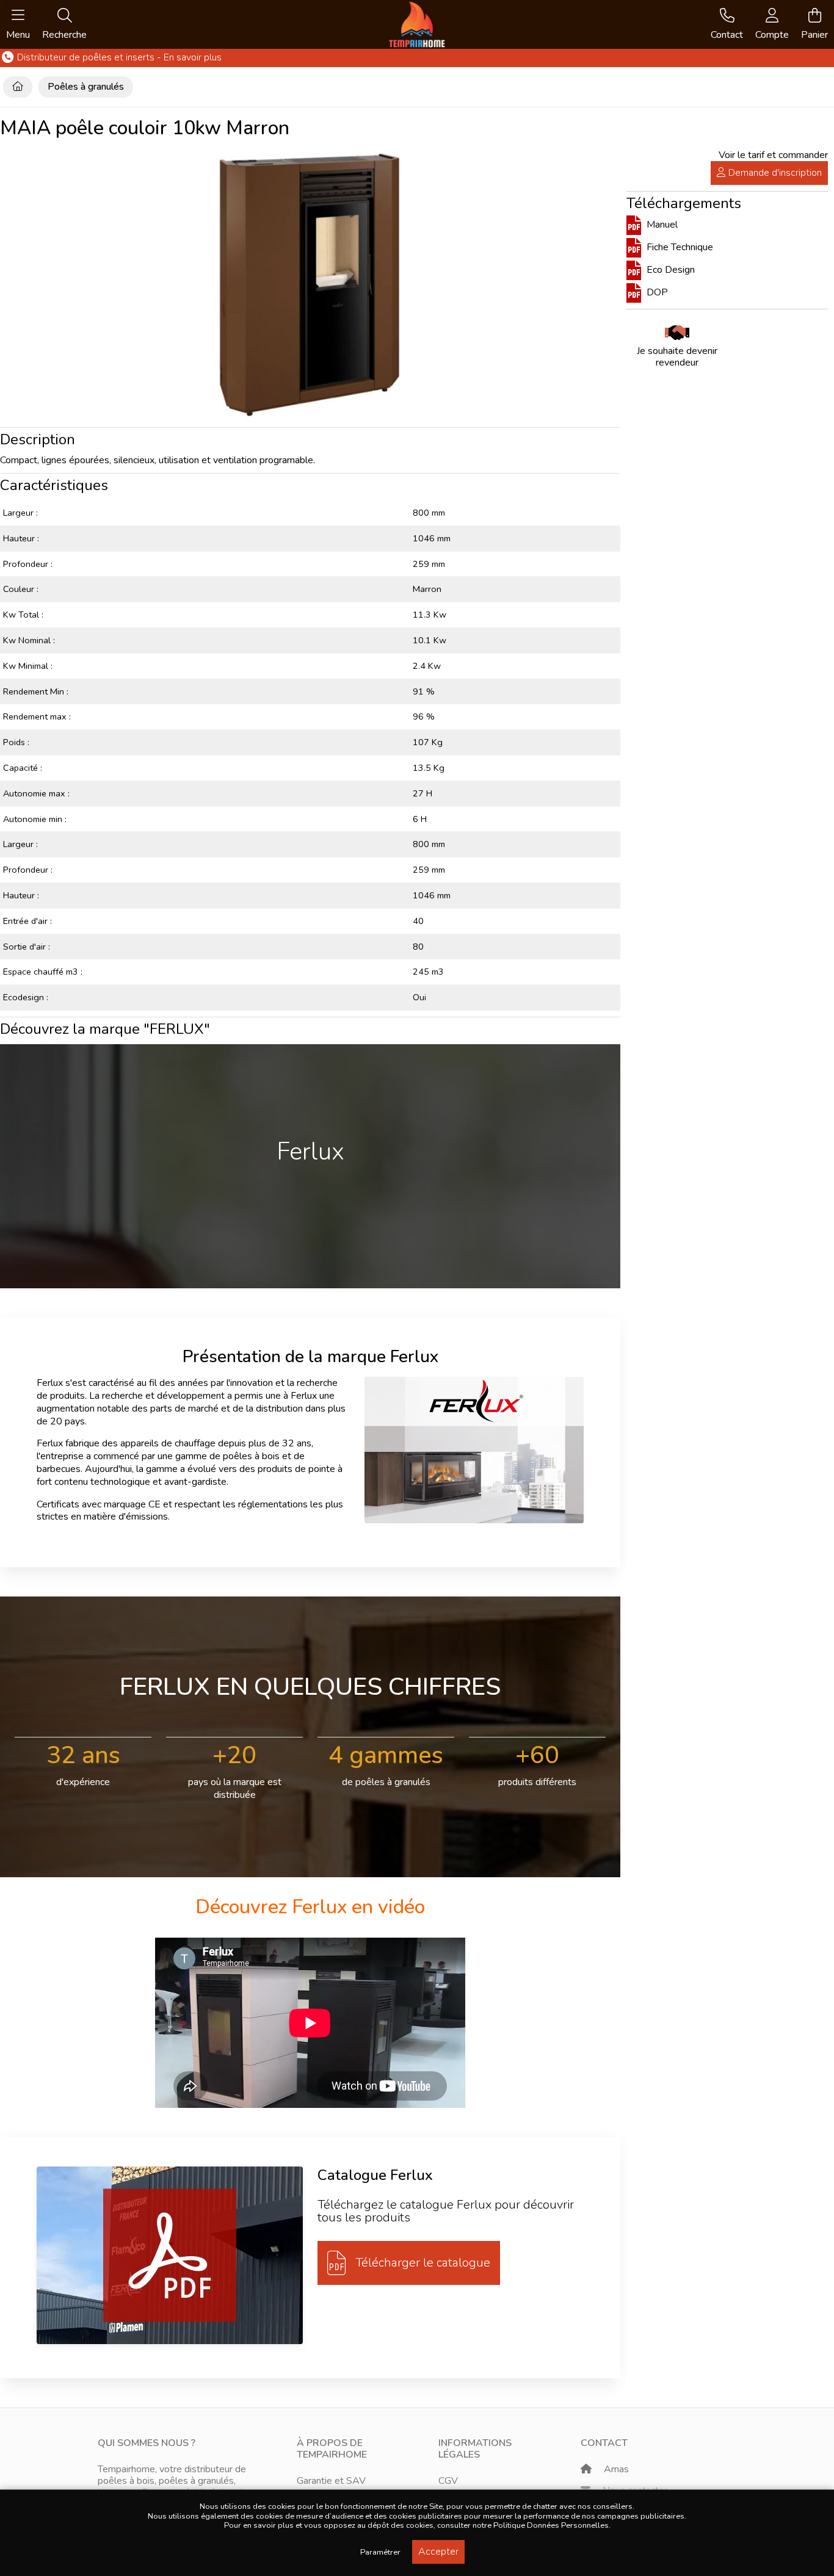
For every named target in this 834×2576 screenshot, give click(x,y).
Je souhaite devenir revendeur (677, 357)
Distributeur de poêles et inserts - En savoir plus (118, 58)
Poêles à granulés (86, 87)
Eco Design (669, 270)
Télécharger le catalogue (423, 2263)
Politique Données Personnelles (551, 2525)
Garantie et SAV (331, 2481)
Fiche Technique (679, 247)
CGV (448, 2481)
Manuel (661, 225)
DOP (656, 292)
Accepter (438, 2552)
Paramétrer (380, 2552)
